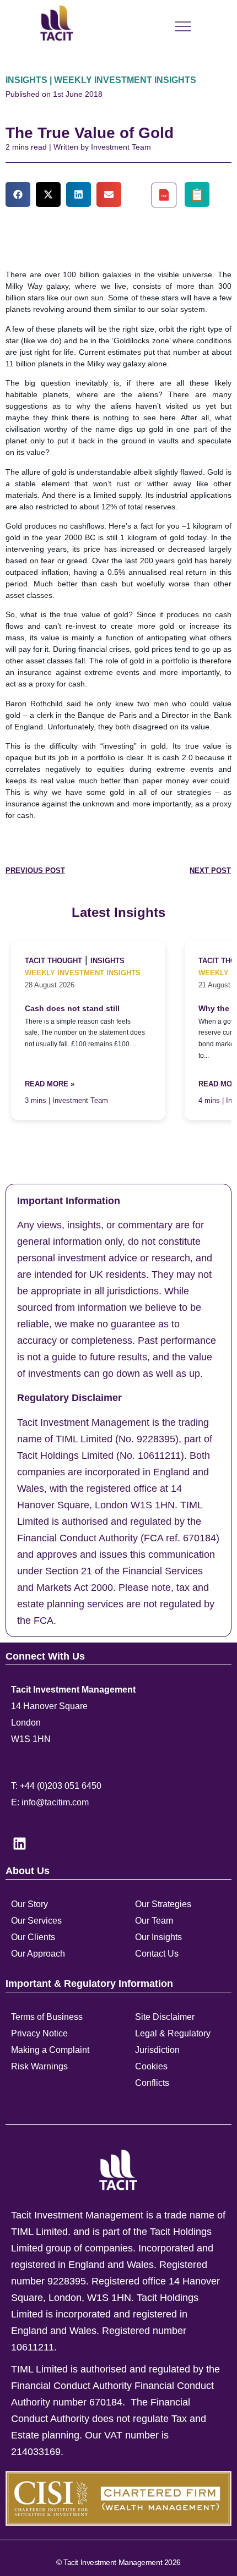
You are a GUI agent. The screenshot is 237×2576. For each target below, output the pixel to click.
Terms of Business (47, 2017)
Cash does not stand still (72, 1009)
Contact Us (157, 1954)
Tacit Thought (53, 961)
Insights (107, 961)
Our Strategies (163, 1904)
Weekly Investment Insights (83, 973)
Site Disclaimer (165, 2017)
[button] (18, 194)
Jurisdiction (157, 2050)
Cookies (151, 2066)
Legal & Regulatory (173, 2033)
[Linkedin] (19, 1843)
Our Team (154, 1921)
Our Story (29, 1904)
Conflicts (152, 2083)
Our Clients (33, 1937)
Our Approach (38, 1954)
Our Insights (158, 1937)
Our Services (36, 1921)
